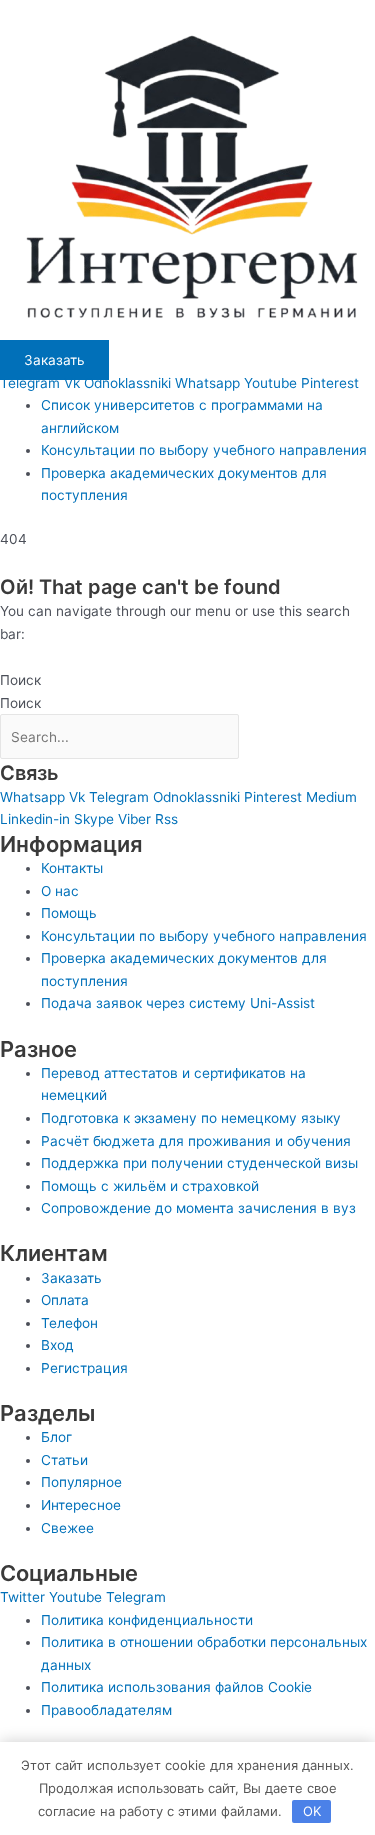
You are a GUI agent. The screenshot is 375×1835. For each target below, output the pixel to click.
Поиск (20, 680)
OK (312, 1811)
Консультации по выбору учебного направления (204, 450)
